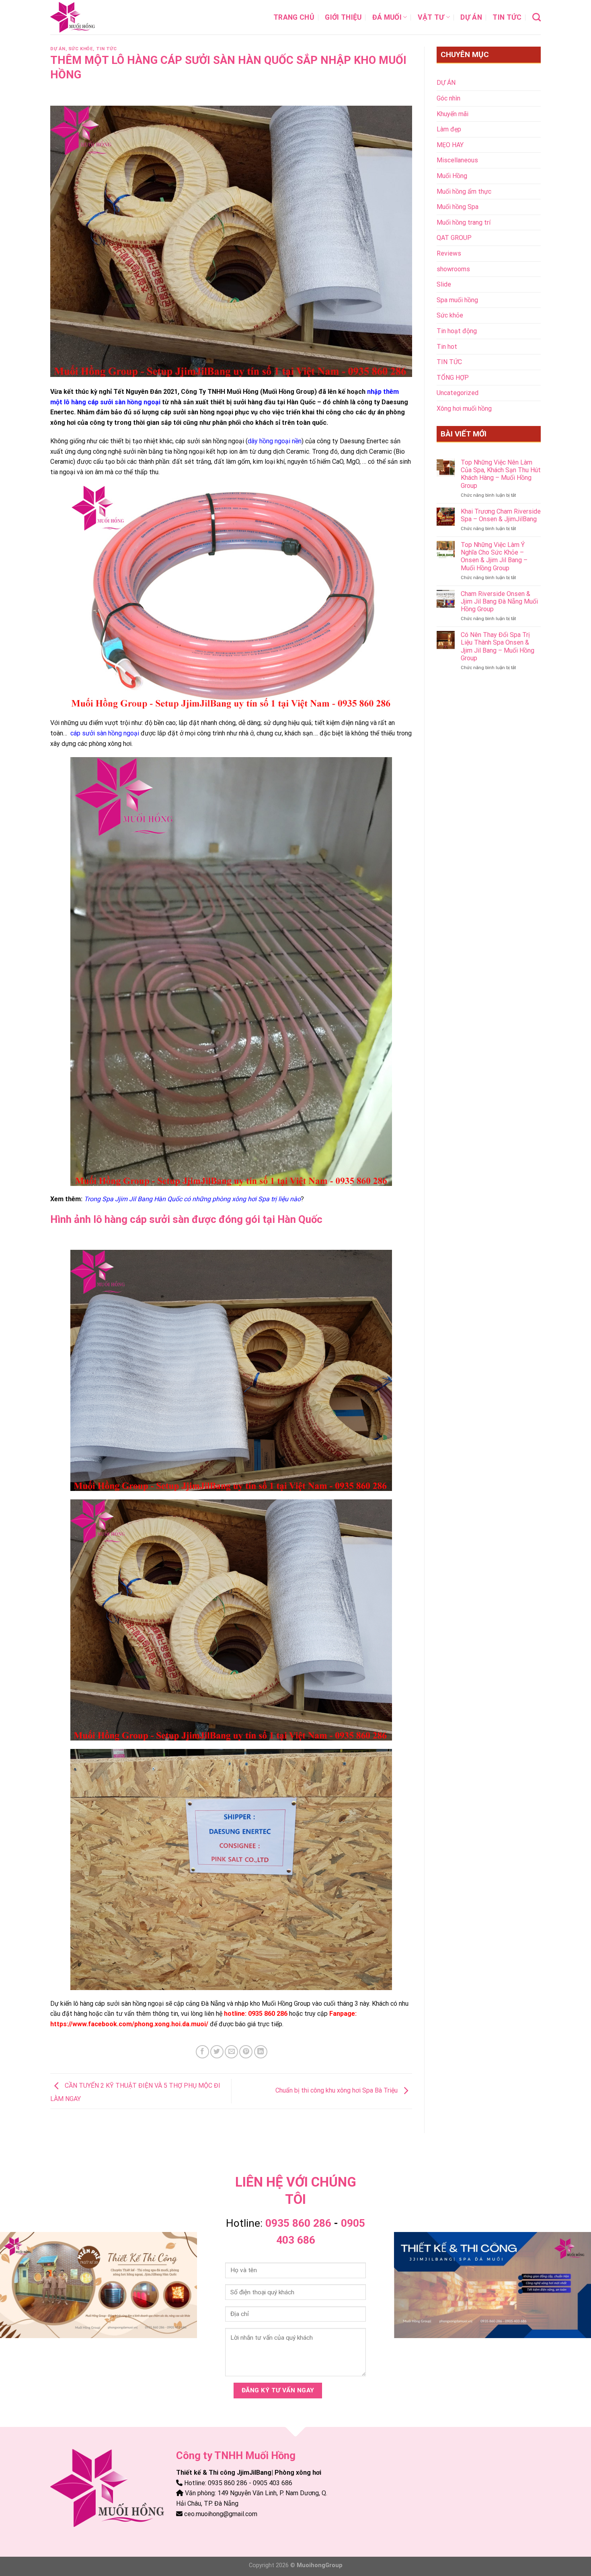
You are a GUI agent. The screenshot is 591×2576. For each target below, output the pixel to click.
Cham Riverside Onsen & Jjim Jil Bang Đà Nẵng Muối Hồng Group (499, 601)
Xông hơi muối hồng (464, 409)
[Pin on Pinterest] (246, 2052)
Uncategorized (458, 393)
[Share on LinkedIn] (261, 2052)
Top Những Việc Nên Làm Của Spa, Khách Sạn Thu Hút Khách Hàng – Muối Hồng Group (501, 474)
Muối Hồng (452, 176)
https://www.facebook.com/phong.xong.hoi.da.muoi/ (129, 2024)
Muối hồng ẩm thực (464, 191)
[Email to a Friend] (231, 2052)
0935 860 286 (298, 2223)
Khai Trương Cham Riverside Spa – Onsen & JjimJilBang (501, 515)
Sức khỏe (81, 49)
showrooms (453, 269)
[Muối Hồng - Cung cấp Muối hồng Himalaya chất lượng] (90, 17)
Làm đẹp (449, 129)
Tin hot (447, 347)
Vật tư (431, 17)
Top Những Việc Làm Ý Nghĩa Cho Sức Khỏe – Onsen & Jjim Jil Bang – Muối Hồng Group (494, 556)
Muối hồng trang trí (464, 222)
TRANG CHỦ (294, 17)
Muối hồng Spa (458, 207)
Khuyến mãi (452, 114)
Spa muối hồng (457, 300)
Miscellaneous (457, 160)
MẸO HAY (450, 145)
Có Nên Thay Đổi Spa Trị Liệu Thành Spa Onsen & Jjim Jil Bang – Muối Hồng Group (498, 646)
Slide (444, 284)
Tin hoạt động (457, 331)
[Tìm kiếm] (537, 17)
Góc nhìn (448, 98)
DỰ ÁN (471, 17)
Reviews (449, 253)
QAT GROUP (454, 238)
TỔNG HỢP (453, 378)
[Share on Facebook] (202, 2052)
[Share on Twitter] (217, 2052)
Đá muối (387, 17)
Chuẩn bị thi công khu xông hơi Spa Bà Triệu (337, 2091)
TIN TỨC (507, 17)
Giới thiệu (343, 17)
